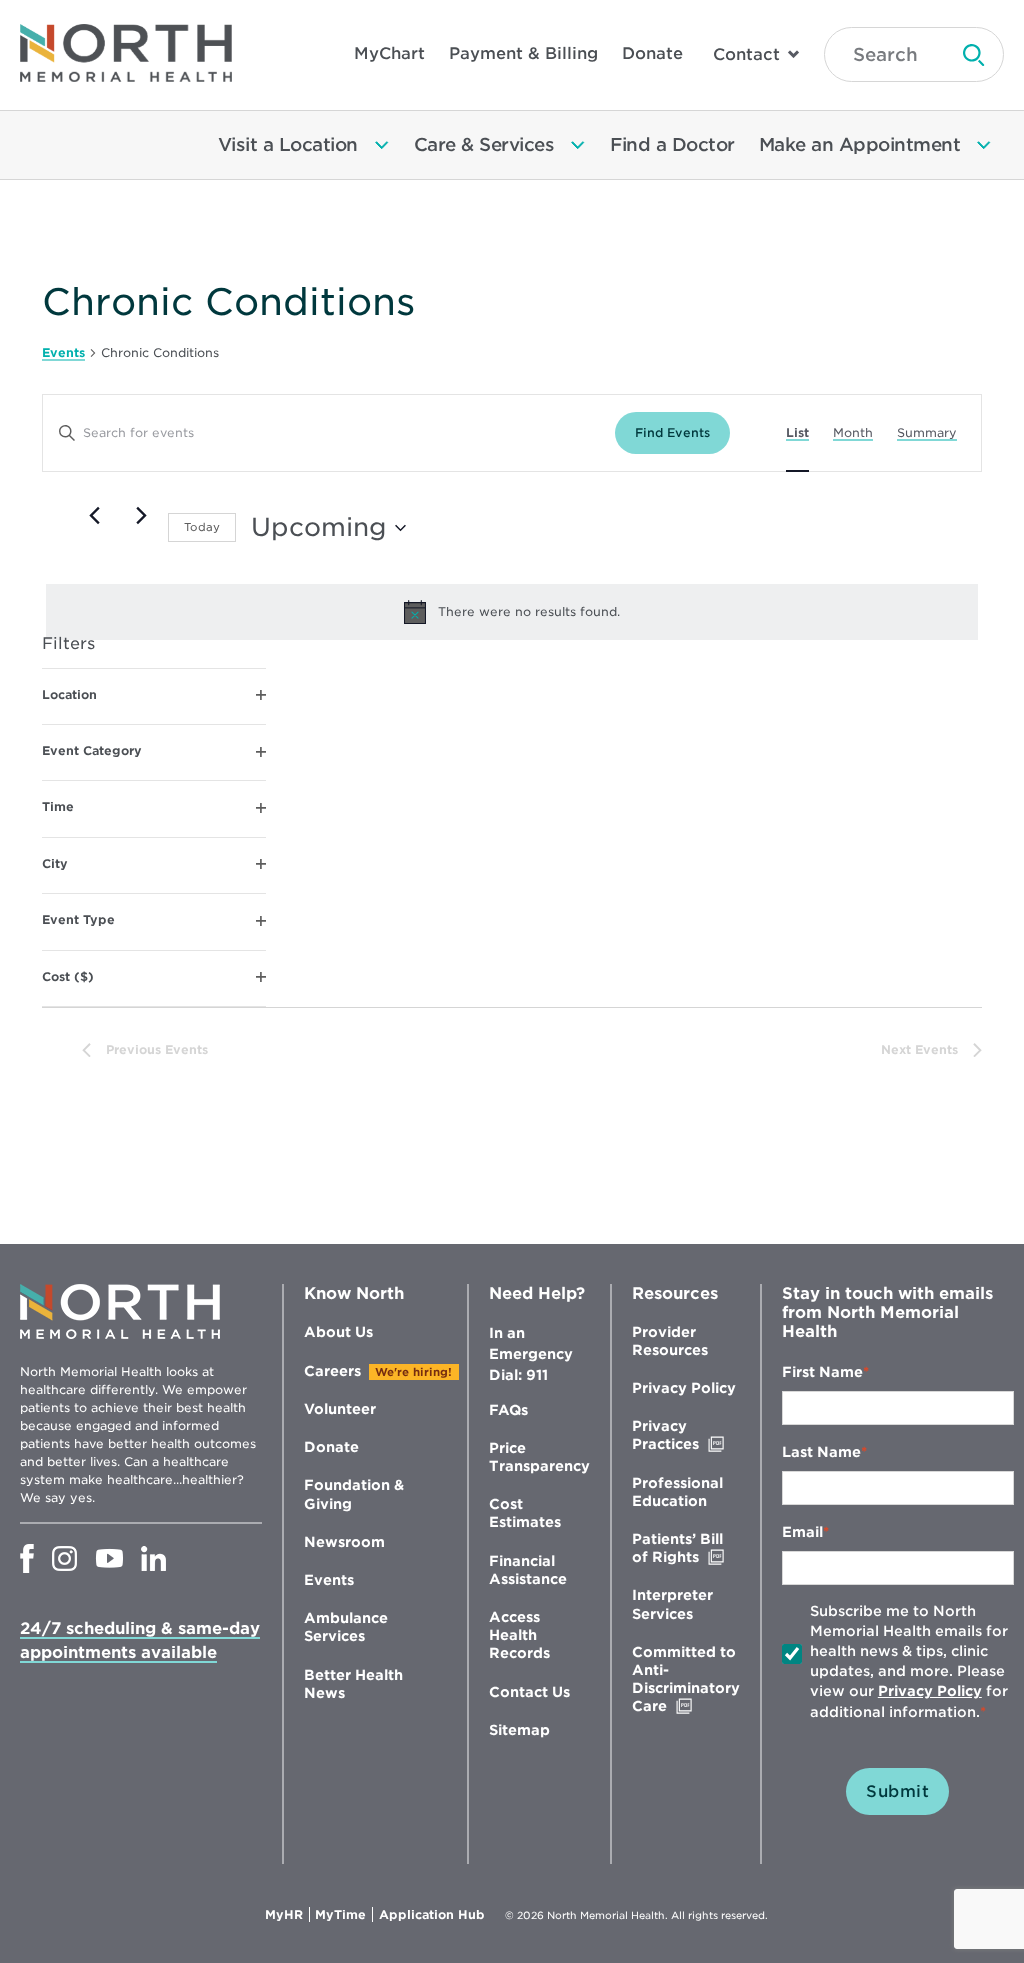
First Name (822, 1372)
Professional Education (677, 1492)
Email (802, 1532)
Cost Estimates (525, 1513)
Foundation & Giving (354, 1494)
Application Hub (432, 1915)
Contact (746, 54)
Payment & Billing (523, 53)
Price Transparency (539, 1457)
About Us (338, 1332)
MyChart (389, 53)
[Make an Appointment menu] (984, 145)
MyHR (287, 1915)
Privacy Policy (684, 1388)
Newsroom (344, 1542)
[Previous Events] (94, 516)
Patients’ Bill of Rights (686, 1548)
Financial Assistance (528, 1570)
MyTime (344, 1915)
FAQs (508, 1410)
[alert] (512, 612)
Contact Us (529, 1692)
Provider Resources (670, 1341)
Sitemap (519, 1730)
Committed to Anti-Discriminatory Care (686, 1680)
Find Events (672, 432)
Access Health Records (519, 1635)
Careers (332, 1371)
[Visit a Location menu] (382, 145)
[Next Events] (141, 516)
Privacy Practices (686, 1435)
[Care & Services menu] (578, 145)
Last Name (821, 1452)
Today (202, 527)
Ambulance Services (346, 1627)
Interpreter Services (672, 1604)
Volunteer (340, 1409)
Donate (652, 53)
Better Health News (353, 1684)
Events (63, 352)
